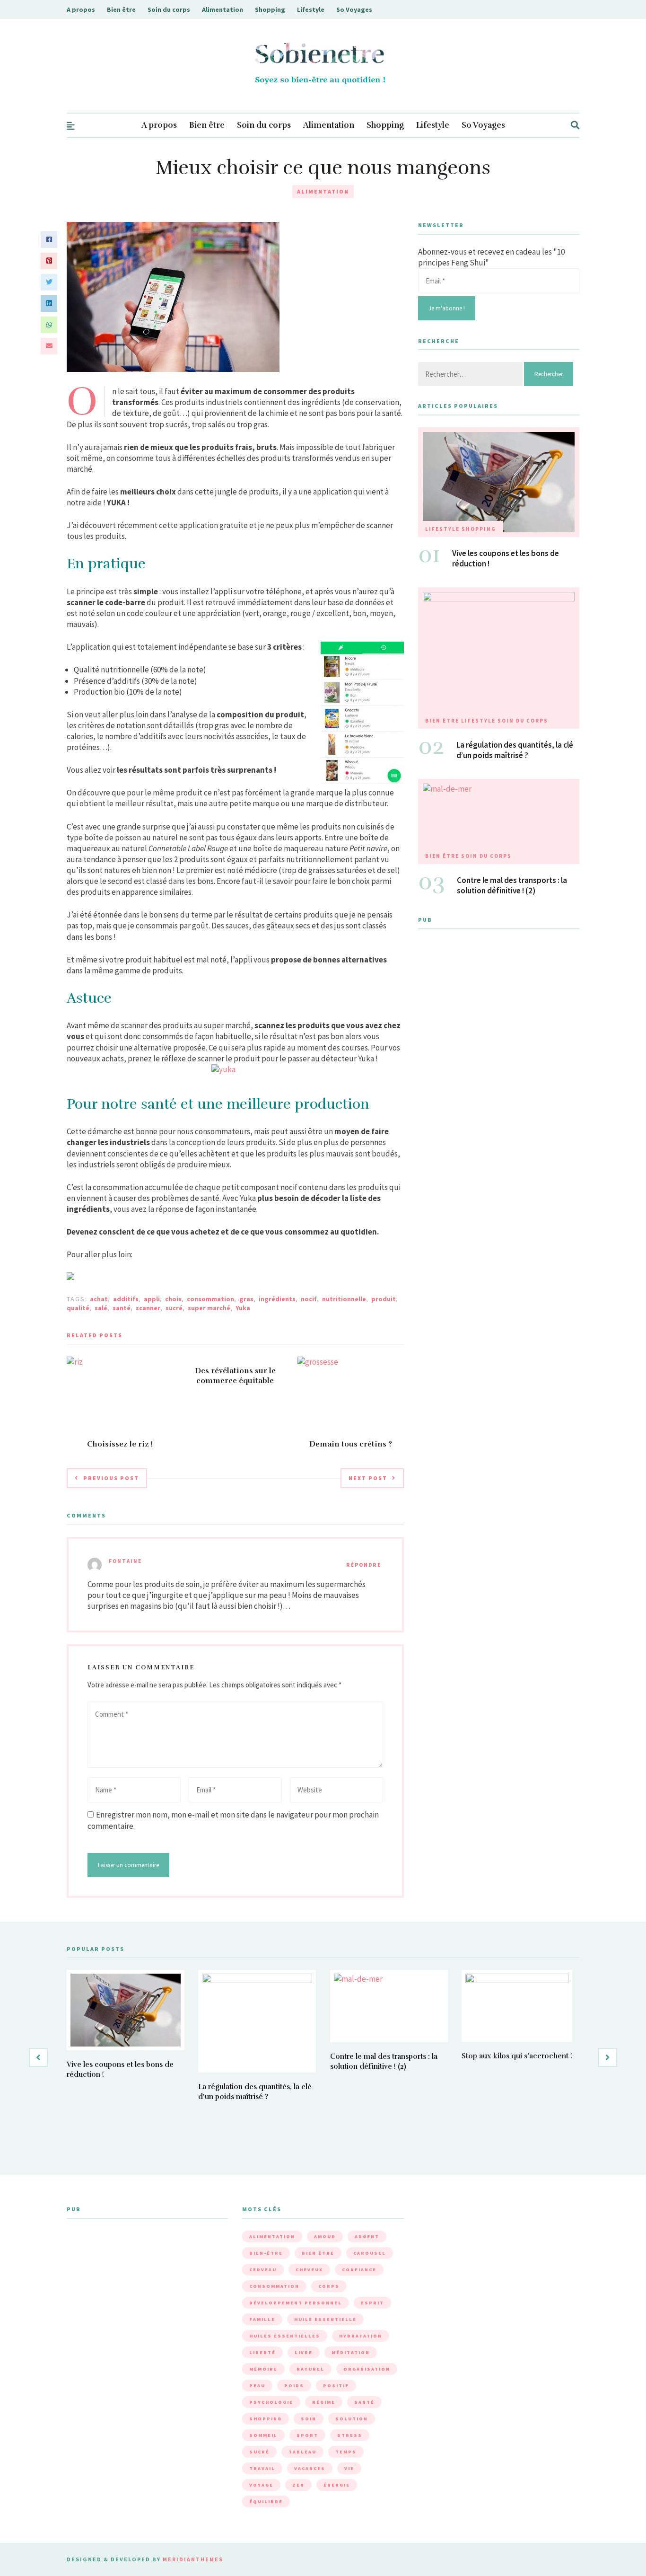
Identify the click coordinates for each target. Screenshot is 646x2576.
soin (309, 2419)
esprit (372, 2303)
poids (294, 2386)
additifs (126, 1299)
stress (350, 2435)
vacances (310, 2468)
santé (122, 1308)
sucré (174, 1308)
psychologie (271, 2402)
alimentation (272, 2236)
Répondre (364, 1565)
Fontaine (125, 1561)
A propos (81, 9)
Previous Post (111, 1478)
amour (325, 2236)
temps (346, 2452)
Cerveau (263, 2270)
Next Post (368, 1478)
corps (329, 2286)
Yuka (243, 1308)
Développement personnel (296, 2303)
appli (152, 1299)
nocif (309, 1299)
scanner (148, 1308)
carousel (370, 2253)
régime (324, 2402)
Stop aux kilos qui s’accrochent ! (517, 2056)
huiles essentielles (285, 2336)
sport (307, 2435)
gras (246, 1299)
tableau (302, 2452)
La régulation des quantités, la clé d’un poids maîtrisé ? (515, 750)
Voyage (261, 2485)
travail (262, 2468)
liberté (262, 2352)
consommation (210, 1299)
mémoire (263, 2369)
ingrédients (277, 1299)
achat (99, 1299)
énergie (337, 2485)
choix (173, 1299)
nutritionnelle (344, 1299)
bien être (318, 2253)
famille (262, 2319)
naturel (310, 2369)
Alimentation (223, 9)
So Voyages (354, 9)
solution (352, 2419)
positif (336, 2386)
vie (349, 2468)
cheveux (309, 2270)
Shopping (270, 9)
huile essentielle (325, 2319)
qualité (78, 1308)
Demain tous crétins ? (351, 1444)
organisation (367, 2369)
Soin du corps (169, 9)
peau (257, 2386)
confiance (359, 2270)
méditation (351, 2352)
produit (384, 1299)
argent (367, 2236)
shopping (266, 2419)
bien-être (266, 2253)
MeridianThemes (193, 2559)
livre (304, 2352)
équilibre (266, 2501)
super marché (209, 1308)
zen (298, 2485)
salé (101, 1308)
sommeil (263, 2435)
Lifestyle (311, 9)
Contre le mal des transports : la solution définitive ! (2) (512, 885)
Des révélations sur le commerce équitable (235, 1376)
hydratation (361, 2336)
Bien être (121, 9)
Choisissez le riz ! (120, 1444)
